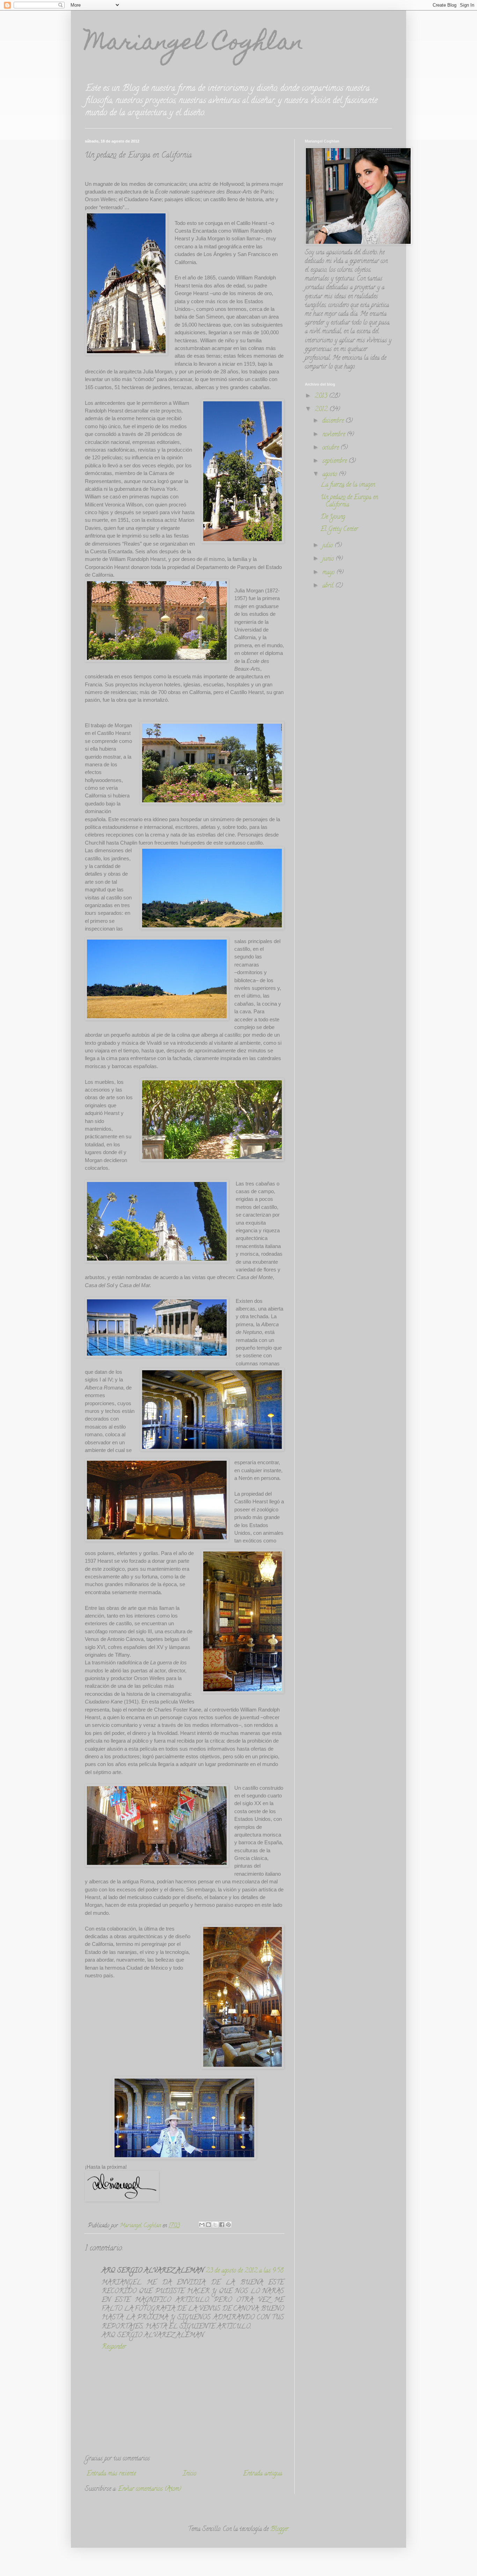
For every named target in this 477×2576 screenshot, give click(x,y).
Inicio (189, 2474)
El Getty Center (339, 530)
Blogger (279, 2530)
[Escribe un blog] (208, 2225)
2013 (322, 396)
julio (328, 546)
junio (329, 559)
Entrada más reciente (111, 2474)
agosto (331, 475)
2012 (322, 410)
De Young (333, 517)
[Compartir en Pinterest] (228, 2225)
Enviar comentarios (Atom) (150, 2489)
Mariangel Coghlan (194, 44)
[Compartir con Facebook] (222, 2225)
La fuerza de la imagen (348, 485)
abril (329, 586)
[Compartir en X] (215, 2225)
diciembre (334, 421)
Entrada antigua (263, 2474)
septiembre (335, 461)
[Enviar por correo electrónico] (202, 2225)
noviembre (335, 435)
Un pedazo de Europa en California (349, 502)
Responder (114, 2347)
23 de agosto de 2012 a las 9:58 (245, 2271)
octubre (331, 448)
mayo (329, 573)
